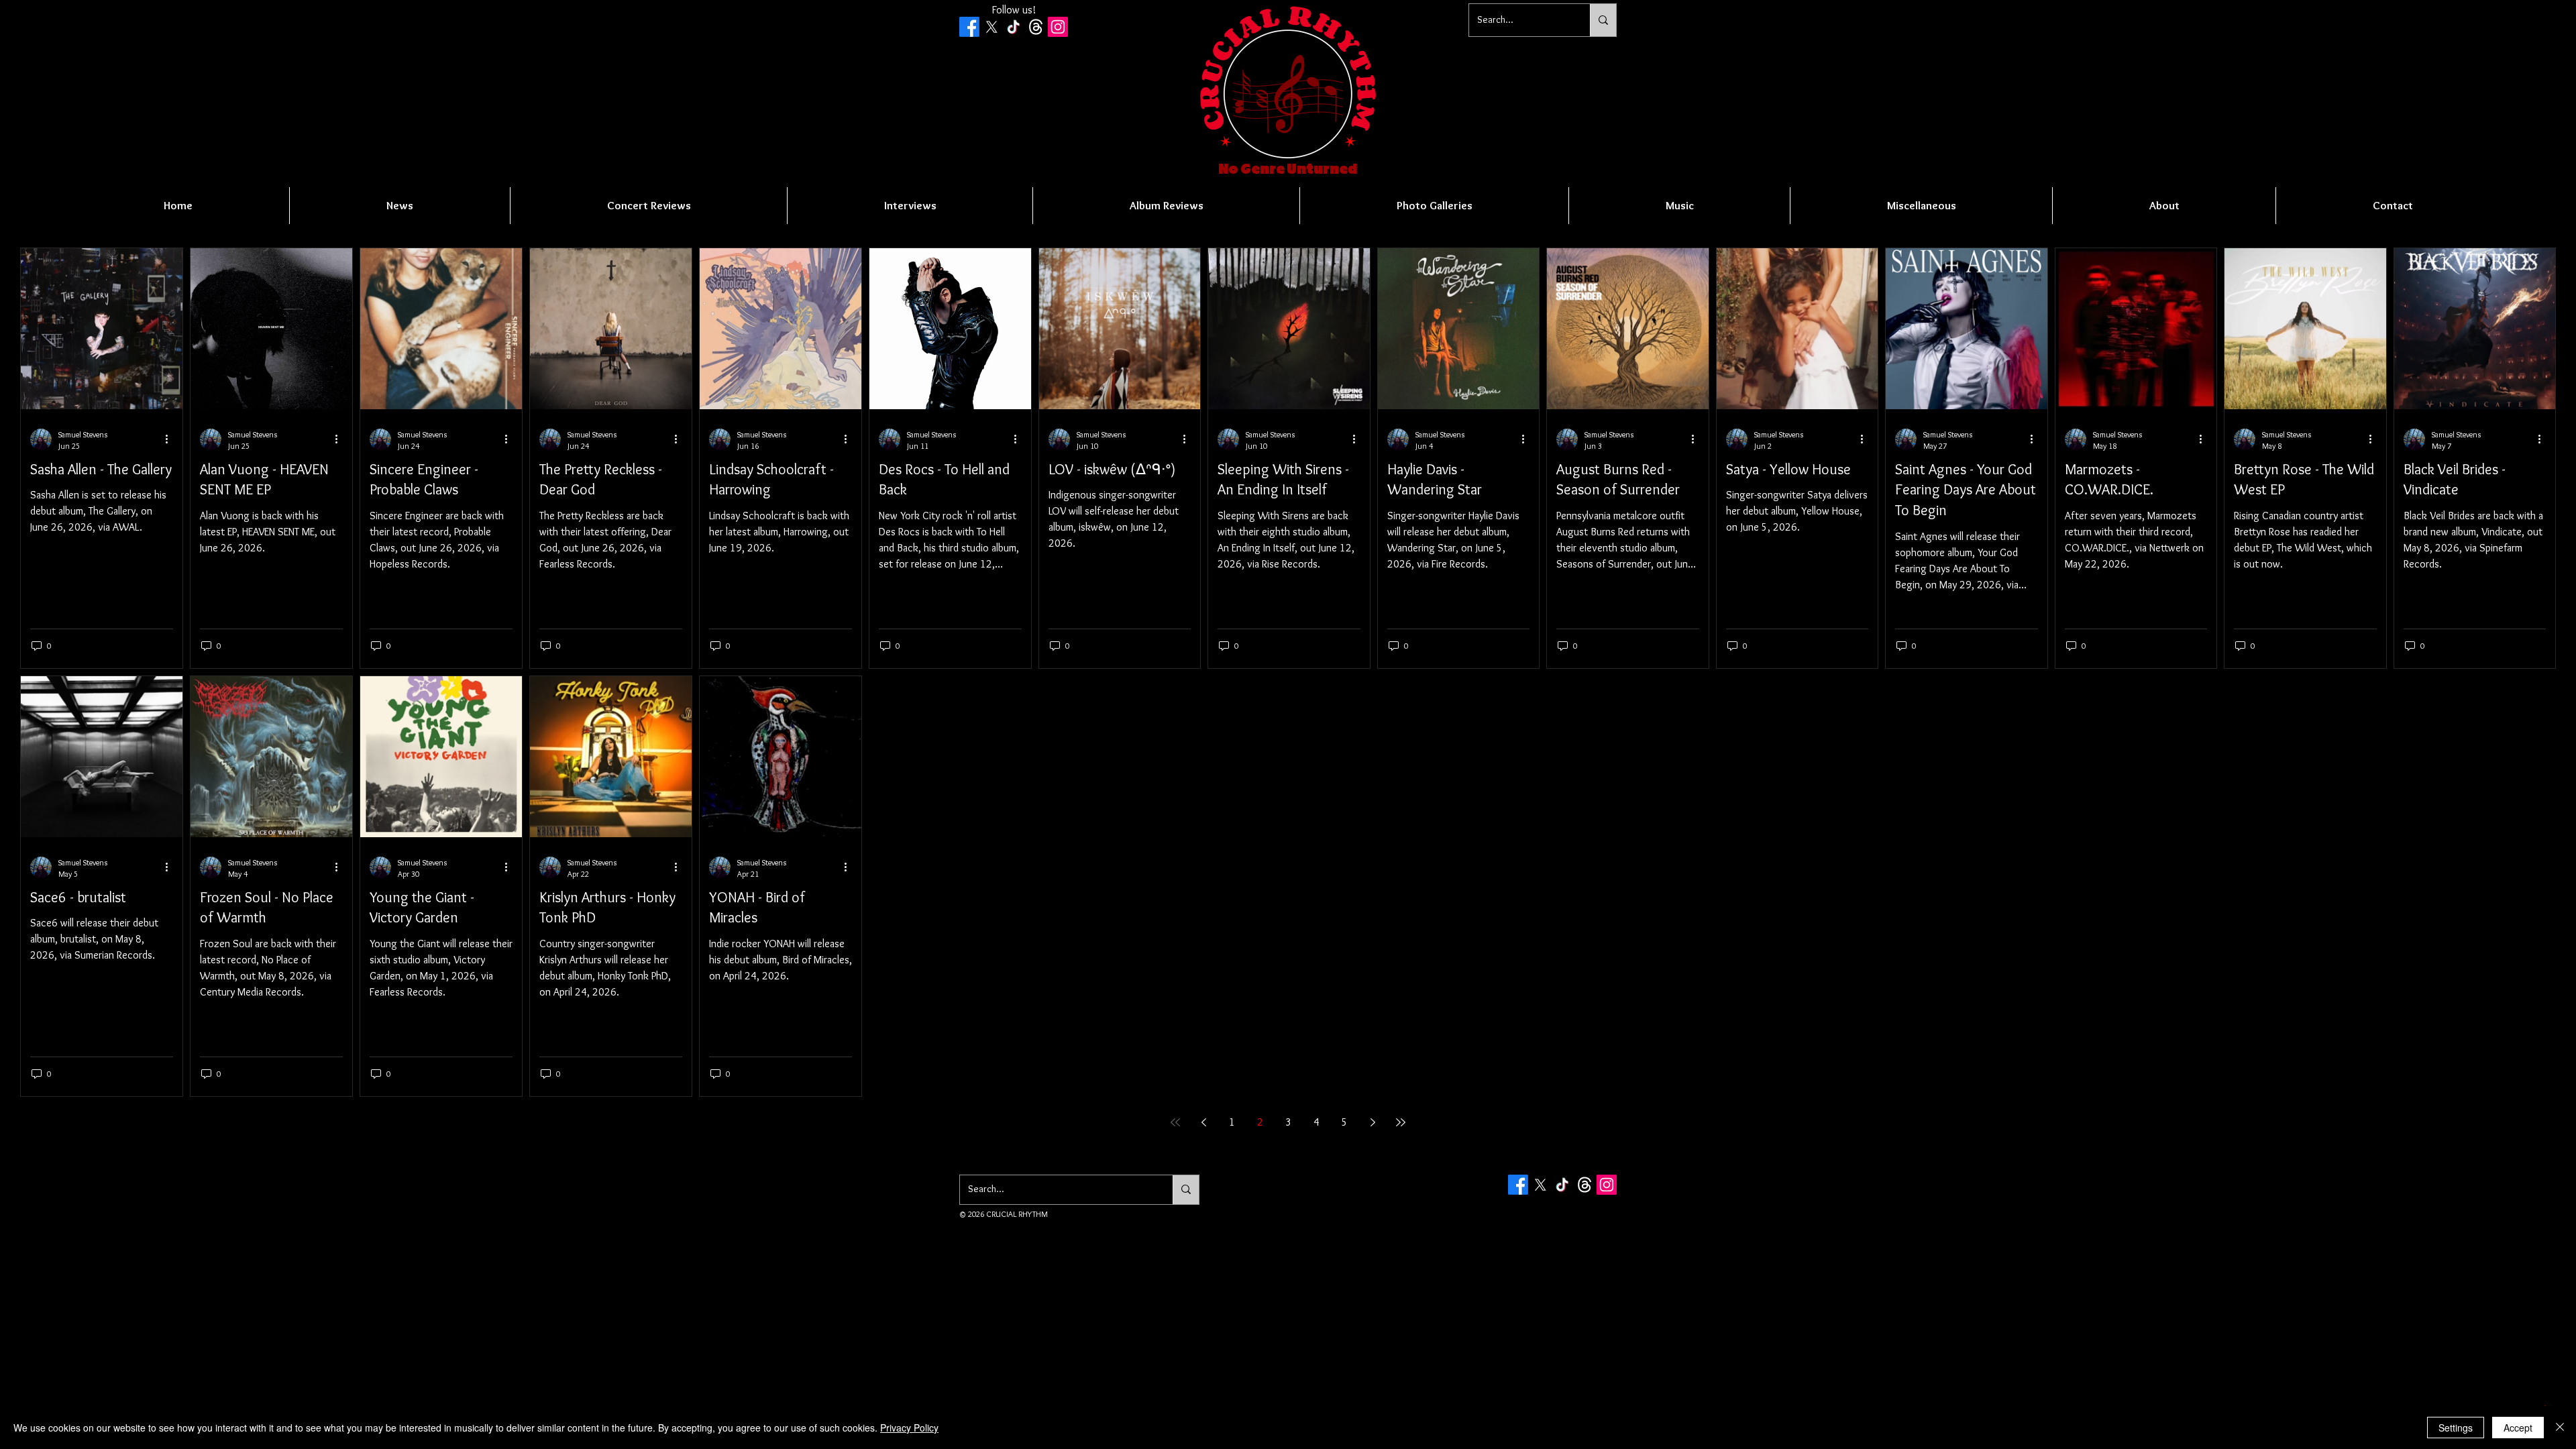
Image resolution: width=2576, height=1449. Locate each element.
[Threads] (1036, 27)
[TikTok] (1014, 27)
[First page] (1175, 1122)
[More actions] (171, 439)
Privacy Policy (909, 1428)
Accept (2518, 1428)
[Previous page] (1203, 1122)
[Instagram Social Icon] (1058, 27)
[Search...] (1603, 20)
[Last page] (1401, 1122)
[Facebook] (969, 27)
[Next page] (1373, 1122)
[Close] (2560, 1428)
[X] (991, 27)
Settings (2456, 1428)
